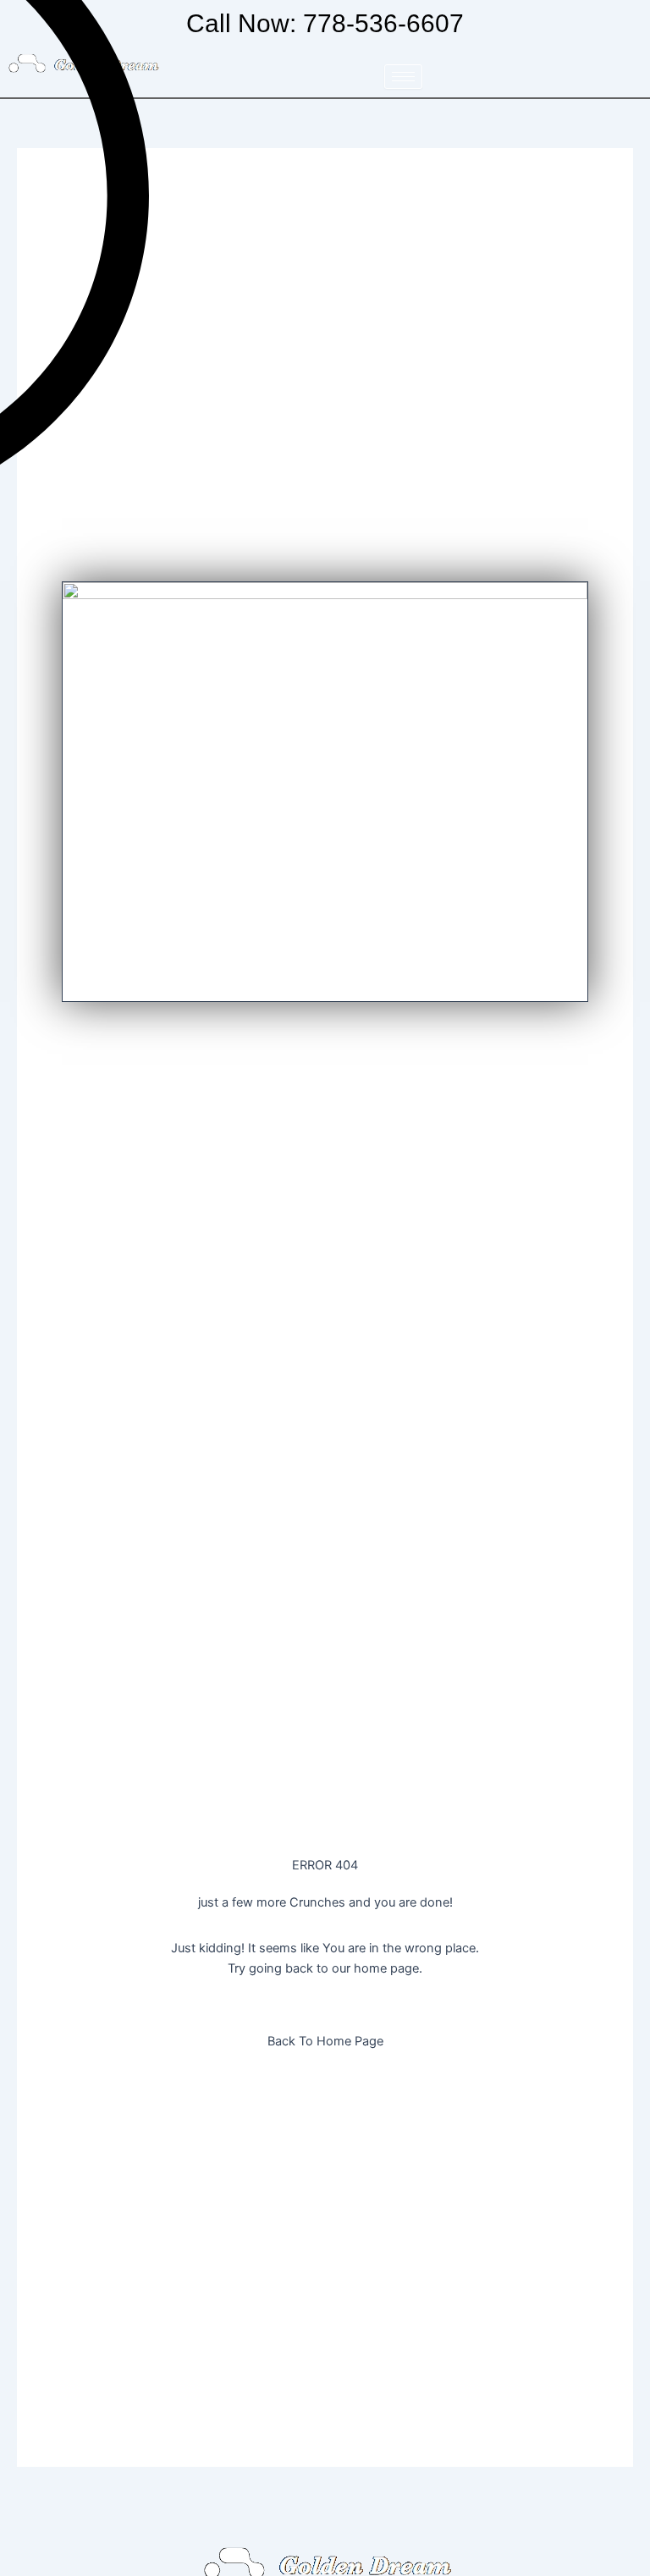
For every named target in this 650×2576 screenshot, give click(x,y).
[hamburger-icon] (403, 77)
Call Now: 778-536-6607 (325, 23)
